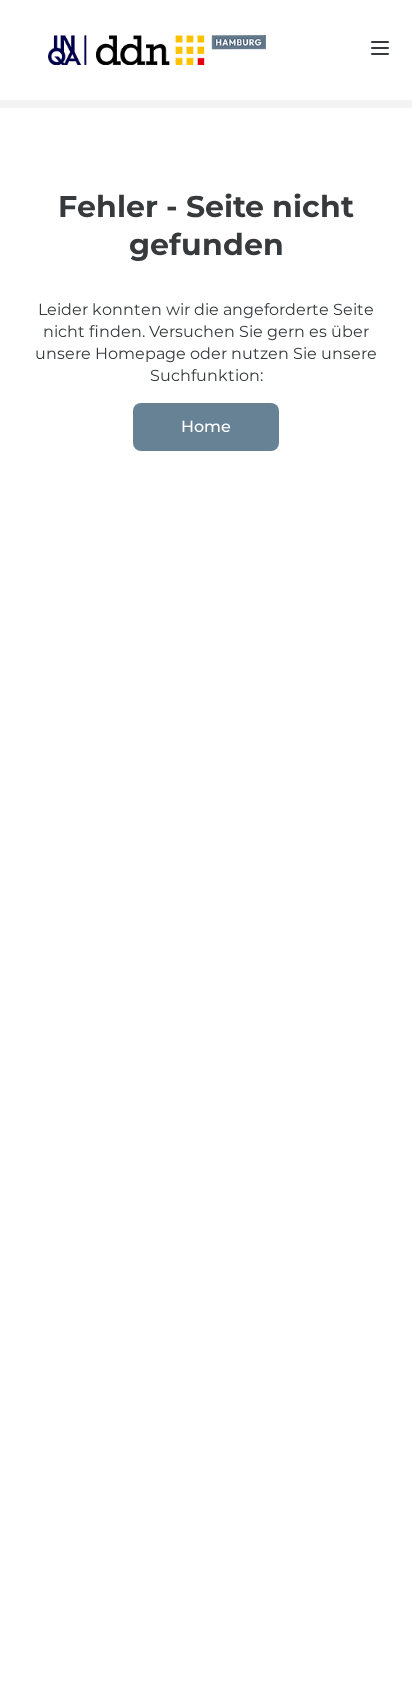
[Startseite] (141, 49)
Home (206, 426)
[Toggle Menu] (380, 48)
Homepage (142, 353)
